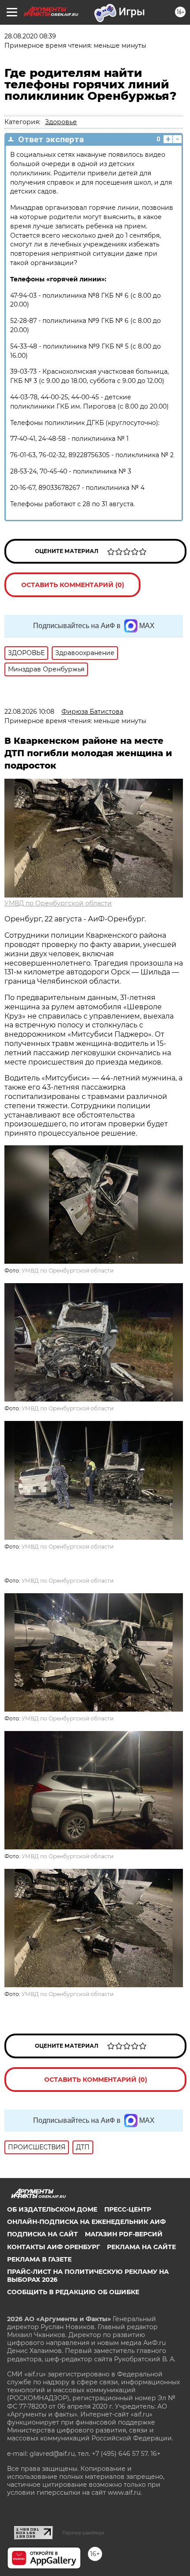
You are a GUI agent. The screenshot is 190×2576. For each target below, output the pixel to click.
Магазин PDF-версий (124, 2234)
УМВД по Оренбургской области (58, 903)
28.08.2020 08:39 (30, 36)
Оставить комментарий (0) (73, 585)
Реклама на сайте (141, 2247)
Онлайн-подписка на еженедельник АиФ (86, 2222)
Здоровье (61, 122)
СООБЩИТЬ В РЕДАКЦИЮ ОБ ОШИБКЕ (73, 2292)
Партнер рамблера (83, 2533)
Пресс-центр (128, 2209)
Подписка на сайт (42, 2234)
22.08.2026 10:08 (29, 712)
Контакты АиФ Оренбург (53, 2247)
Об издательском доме (52, 2209)
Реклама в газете (39, 2259)
